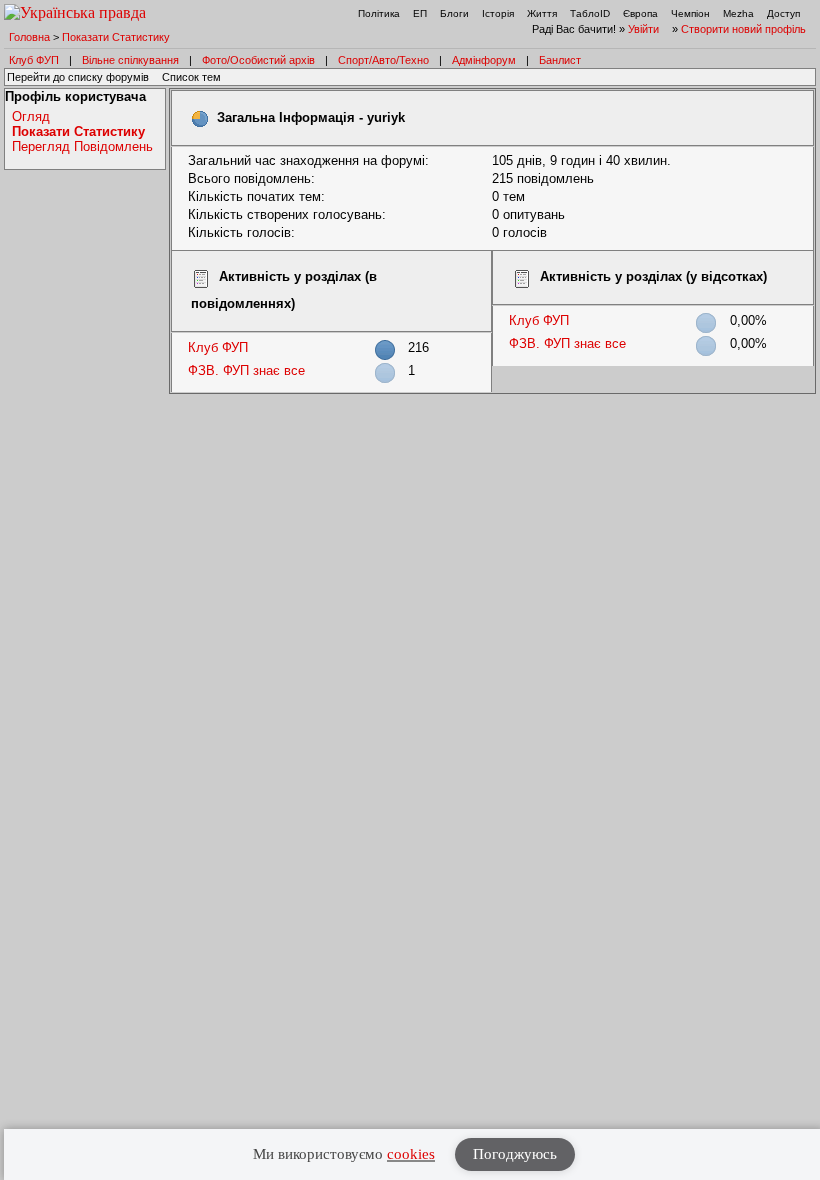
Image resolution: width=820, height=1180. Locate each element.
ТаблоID (590, 13)
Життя (542, 13)
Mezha (738, 13)
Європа (640, 13)
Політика (379, 13)
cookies (411, 1154)
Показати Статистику (116, 37)
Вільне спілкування (130, 60)
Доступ (783, 13)
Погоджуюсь (515, 1154)
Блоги (454, 13)
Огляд (31, 116)
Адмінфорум (484, 60)
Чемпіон (690, 13)
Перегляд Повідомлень (82, 146)
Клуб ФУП (34, 60)
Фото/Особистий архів (258, 60)
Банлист (560, 60)
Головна (29, 37)
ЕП (420, 13)
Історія (498, 13)
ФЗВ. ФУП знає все (246, 370)
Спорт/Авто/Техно (383, 60)
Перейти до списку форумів (78, 77)
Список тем (191, 77)
